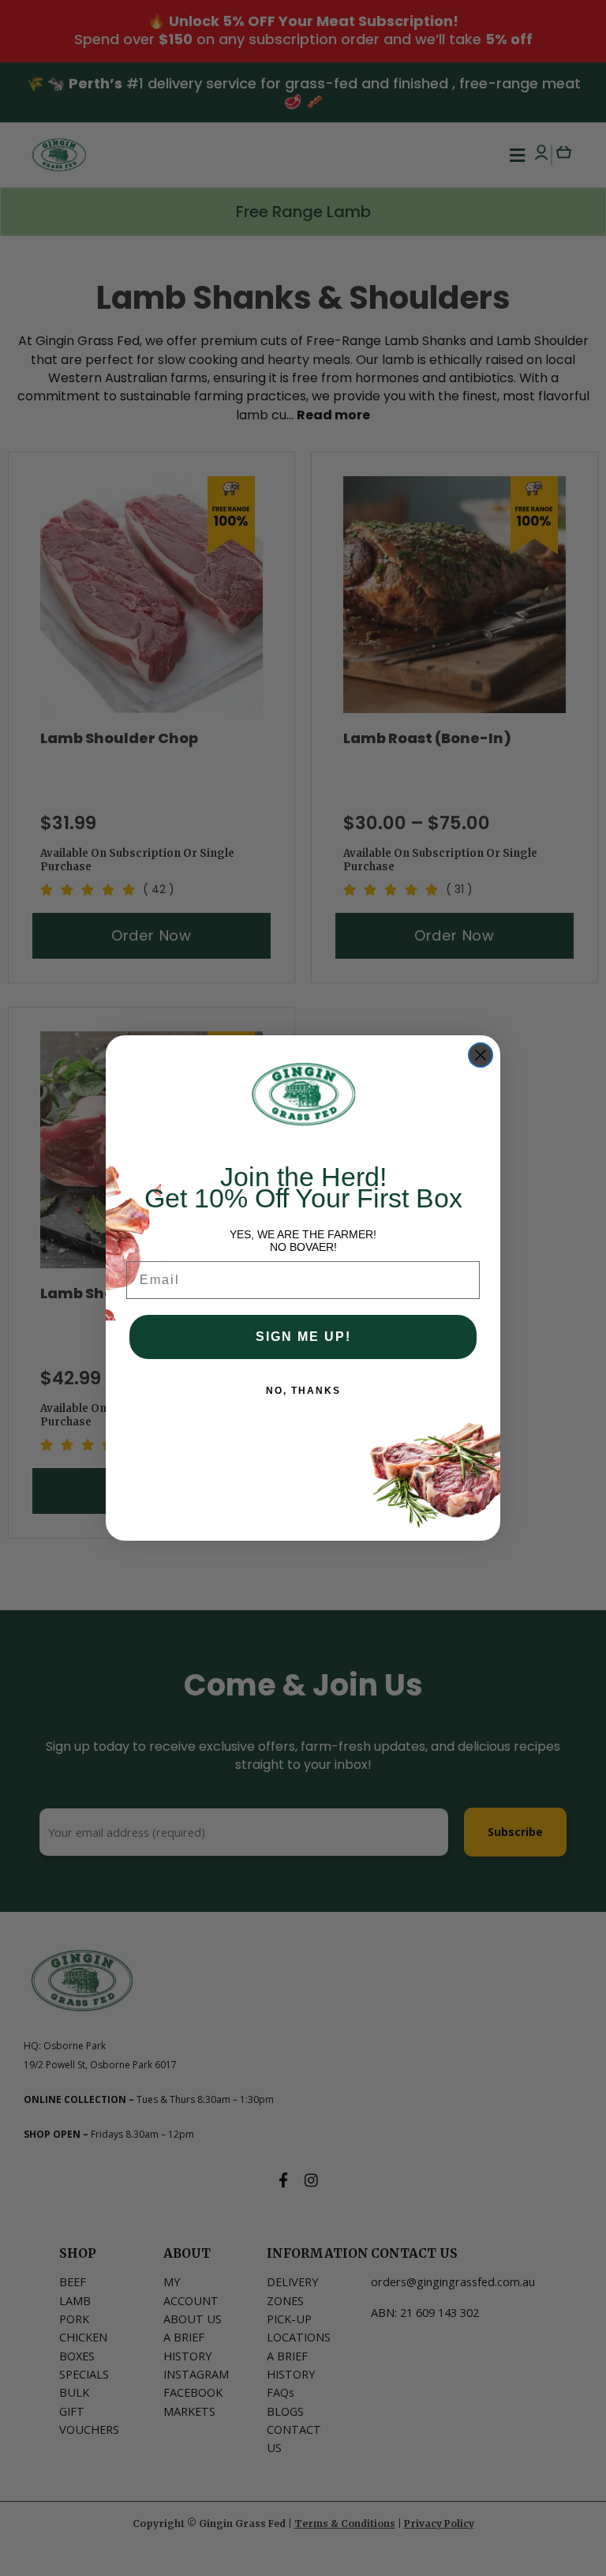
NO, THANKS (303, 1391)
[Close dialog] (481, 1055)
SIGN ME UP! (303, 1337)
